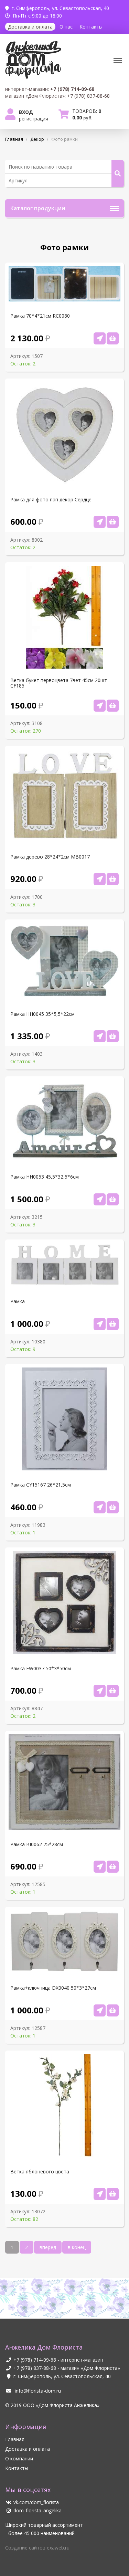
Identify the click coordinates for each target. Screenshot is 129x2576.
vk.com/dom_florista (36, 2502)
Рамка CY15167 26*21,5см (41, 1485)
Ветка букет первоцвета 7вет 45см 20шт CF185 (59, 683)
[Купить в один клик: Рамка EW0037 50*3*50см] (100, 1691)
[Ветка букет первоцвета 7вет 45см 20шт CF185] (113, 706)
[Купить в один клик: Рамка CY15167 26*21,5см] (100, 1507)
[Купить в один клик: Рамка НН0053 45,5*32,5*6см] (100, 1199)
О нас (66, 27)
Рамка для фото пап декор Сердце (51, 500)
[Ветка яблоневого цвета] (113, 2194)
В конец (77, 2247)
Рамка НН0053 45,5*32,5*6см (45, 1177)
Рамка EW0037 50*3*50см (41, 1669)
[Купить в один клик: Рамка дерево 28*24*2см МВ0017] (100, 879)
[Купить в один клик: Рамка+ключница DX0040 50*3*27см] (100, 2010)
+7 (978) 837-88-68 (35, 2368)
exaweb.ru (58, 2548)
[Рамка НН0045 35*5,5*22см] (113, 1036)
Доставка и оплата (30, 27)
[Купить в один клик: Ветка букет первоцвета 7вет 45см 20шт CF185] (100, 706)
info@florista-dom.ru (37, 2391)
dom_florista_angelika (37, 2510)
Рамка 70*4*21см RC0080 (40, 316)
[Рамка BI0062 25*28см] (113, 1867)
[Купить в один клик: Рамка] (100, 1324)
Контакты (91, 27)
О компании (19, 2458)
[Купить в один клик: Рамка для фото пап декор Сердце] (100, 522)
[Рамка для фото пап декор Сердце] (113, 522)
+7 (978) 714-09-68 (35, 2360)
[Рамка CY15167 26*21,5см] (113, 1507)
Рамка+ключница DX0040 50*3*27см (53, 1988)
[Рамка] (113, 1324)
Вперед (48, 2247)
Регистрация (34, 119)
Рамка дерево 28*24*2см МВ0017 (50, 857)
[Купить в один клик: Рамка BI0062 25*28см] (100, 1867)
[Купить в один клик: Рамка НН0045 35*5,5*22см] (100, 1036)
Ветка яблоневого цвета (40, 2172)
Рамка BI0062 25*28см (37, 1844)
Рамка (18, 1301)
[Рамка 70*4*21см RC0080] (113, 338)
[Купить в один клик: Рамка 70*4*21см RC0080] (100, 338)
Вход (26, 112)
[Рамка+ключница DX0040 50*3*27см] (113, 2010)
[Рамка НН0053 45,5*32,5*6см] (113, 1199)
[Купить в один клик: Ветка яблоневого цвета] (100, 2194)
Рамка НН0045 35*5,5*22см (42, 1014)
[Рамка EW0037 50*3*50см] (113, 1691)
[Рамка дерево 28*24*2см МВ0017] (113, 879)
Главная (15, 2439)
